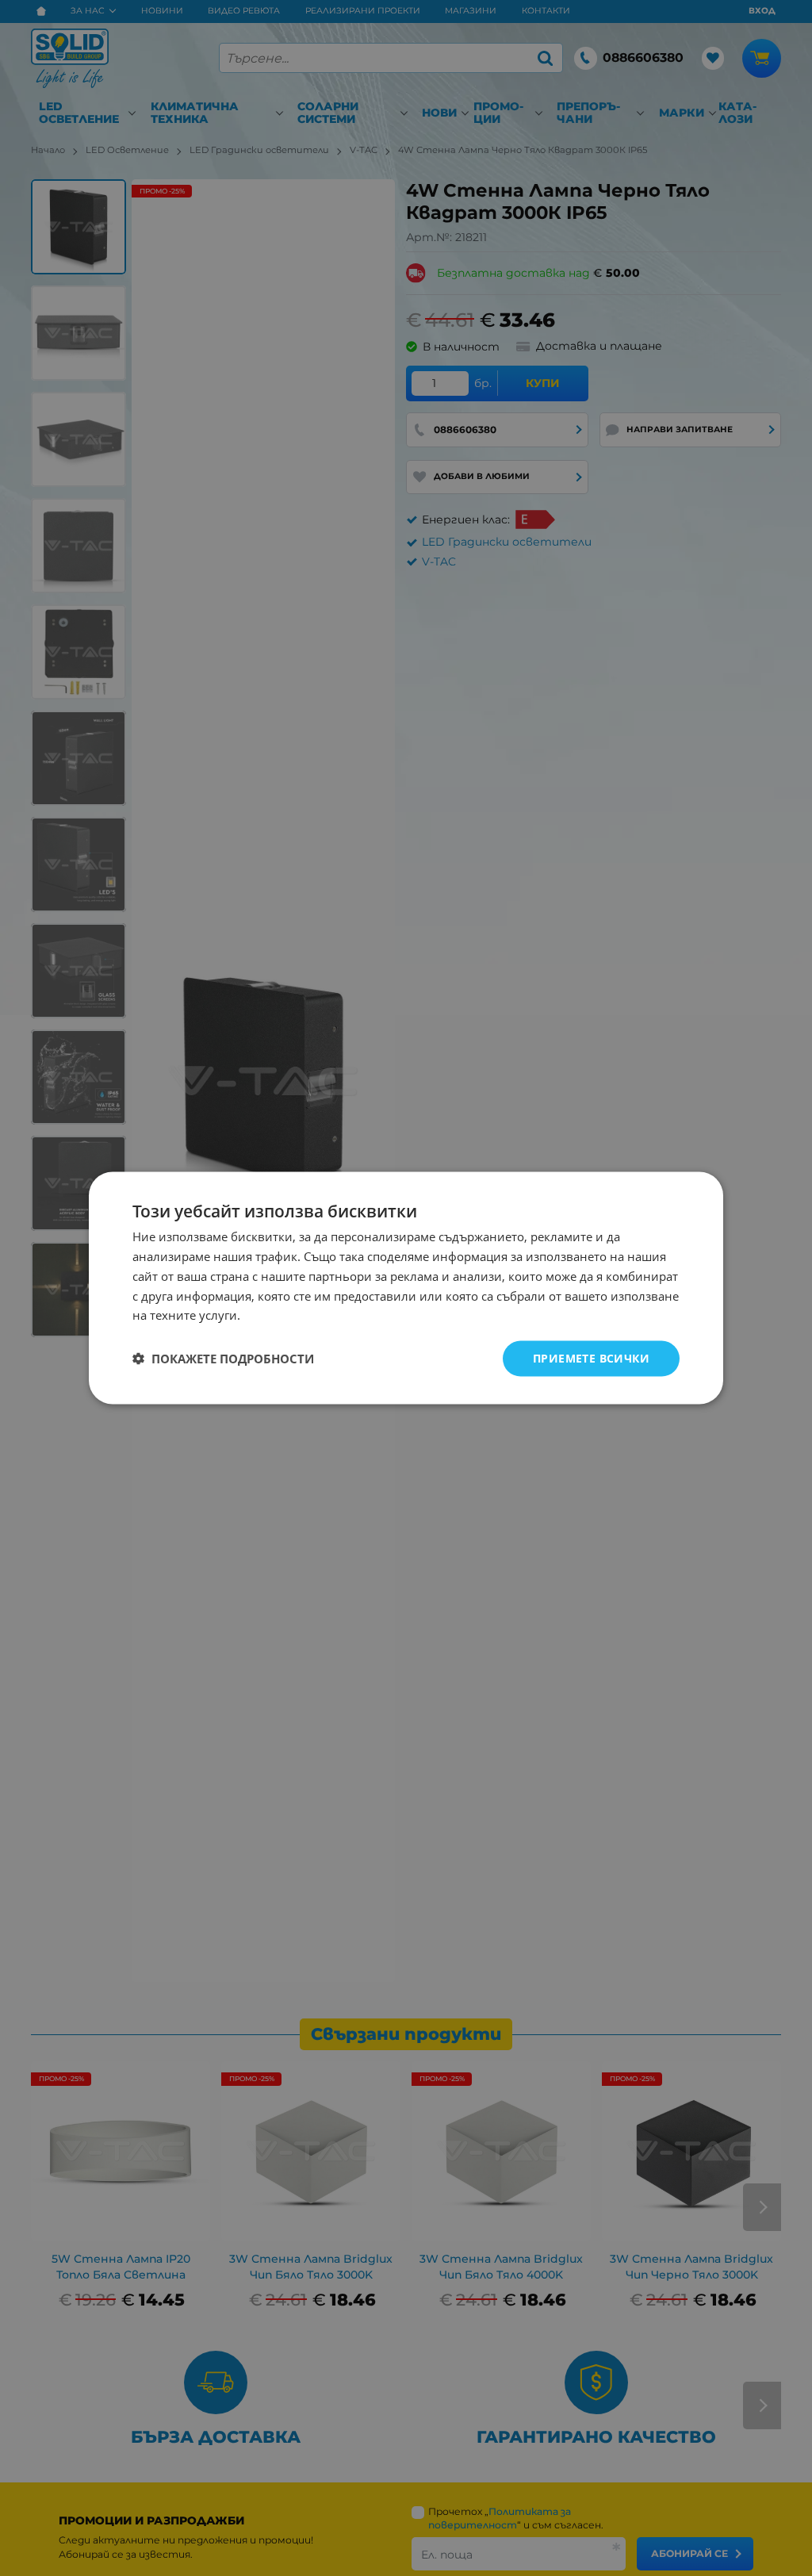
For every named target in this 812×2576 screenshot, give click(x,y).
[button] (223, 1359)
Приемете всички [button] (591, 1358)
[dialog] (406, 1288)
